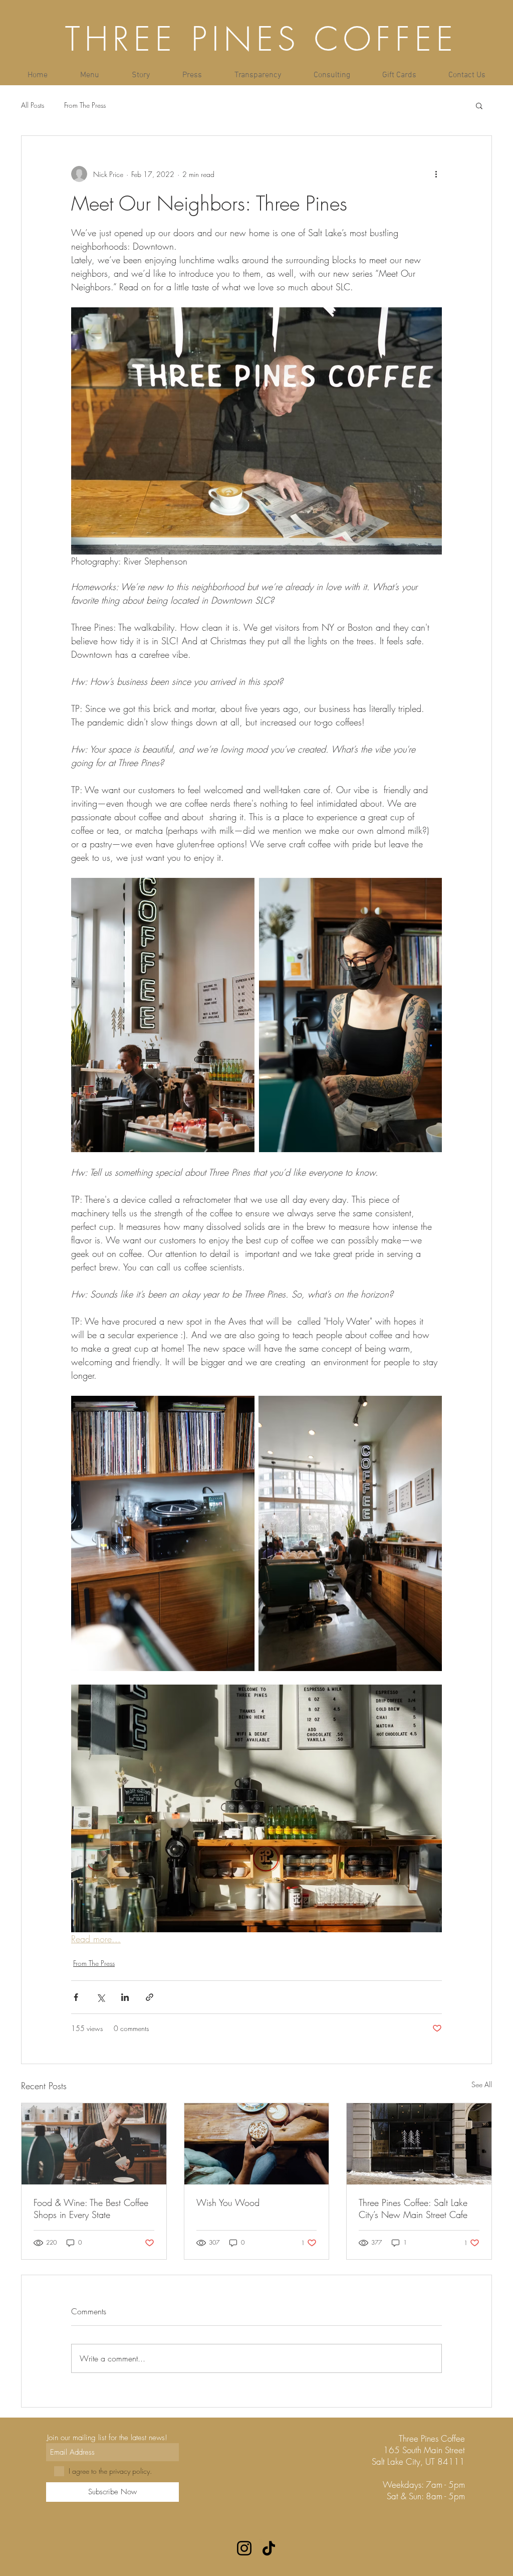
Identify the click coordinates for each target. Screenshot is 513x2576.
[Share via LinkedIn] (125, 1997)
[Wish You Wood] (257, 2144)
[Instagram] (244, 2548)
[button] (479, 105)
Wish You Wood (228, 2202)
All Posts (33, 105)
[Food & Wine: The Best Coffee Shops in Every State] (94, 2144)
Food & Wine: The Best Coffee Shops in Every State (91, 2209)
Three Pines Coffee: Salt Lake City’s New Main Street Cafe (413, 2209)
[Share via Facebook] (76, 1997)
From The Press (85, 105)
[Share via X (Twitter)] (100, 1997)
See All (482, 2084)
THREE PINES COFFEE (262, 39)
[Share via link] (150, 1997)
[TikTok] (269, 2548)
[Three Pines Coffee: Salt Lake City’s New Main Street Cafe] (419, 2144)
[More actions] (436, 174)
